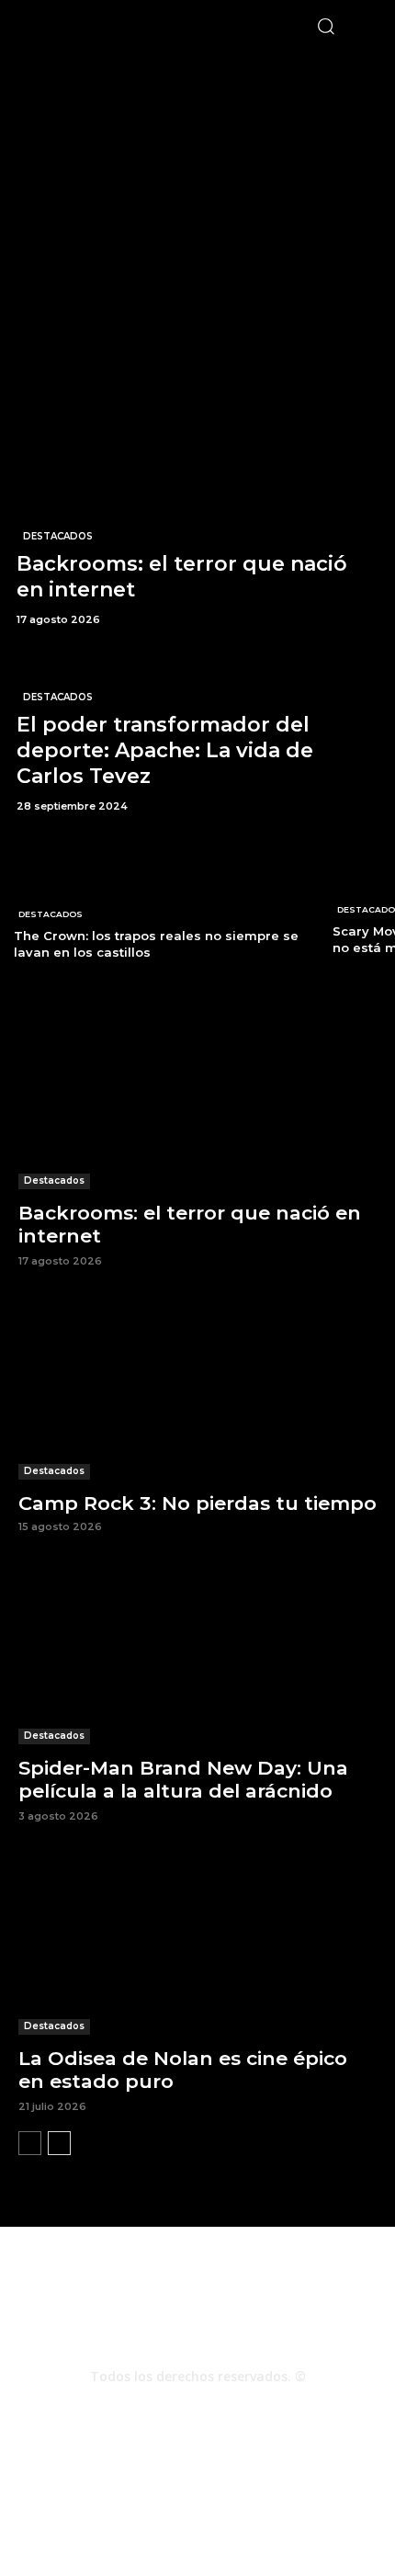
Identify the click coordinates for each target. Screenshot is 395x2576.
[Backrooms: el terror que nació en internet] (197, 548)
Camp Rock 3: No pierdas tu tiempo (197, 1503)
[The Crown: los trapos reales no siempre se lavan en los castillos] (158, 905)
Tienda (323, 2502)
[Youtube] (247, 2409)
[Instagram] (197, 2409)
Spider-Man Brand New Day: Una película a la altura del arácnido (183, 1779)
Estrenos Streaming (198, 2521)
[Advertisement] (197, 249)
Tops (190, 2502)
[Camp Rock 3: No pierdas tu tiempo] (197, 1390)
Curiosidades (254, 2502)
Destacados (58, 536)
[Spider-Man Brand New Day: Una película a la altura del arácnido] (197, 1655)
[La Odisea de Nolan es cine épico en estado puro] (197, 1945)
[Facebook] (148, 2409)
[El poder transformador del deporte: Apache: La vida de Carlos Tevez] (197, 734)
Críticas (140, 2502)
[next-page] (59, 2143)
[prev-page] (30, 2143)
